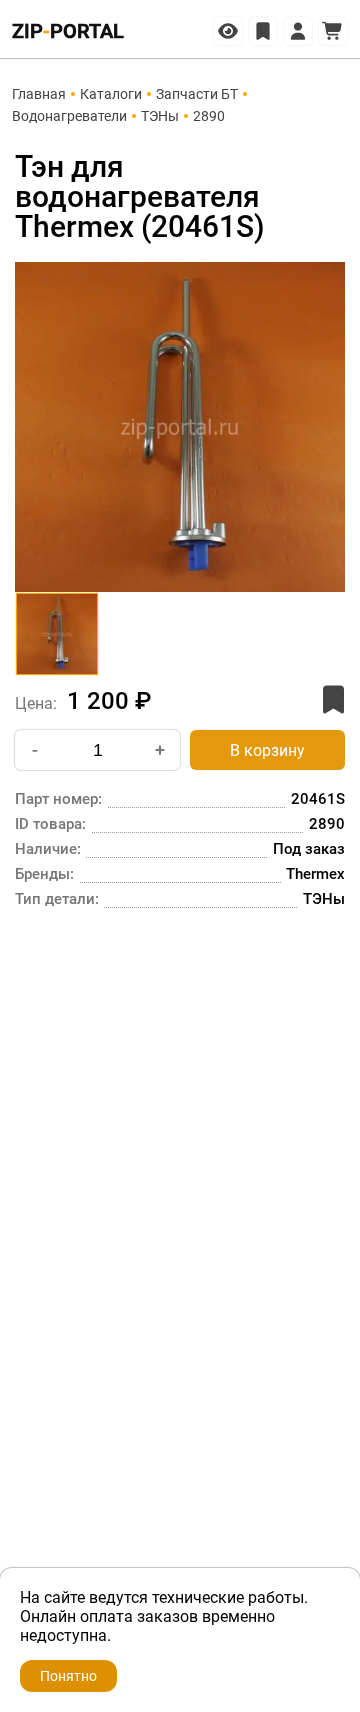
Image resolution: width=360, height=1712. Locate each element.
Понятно (68, 1676)
